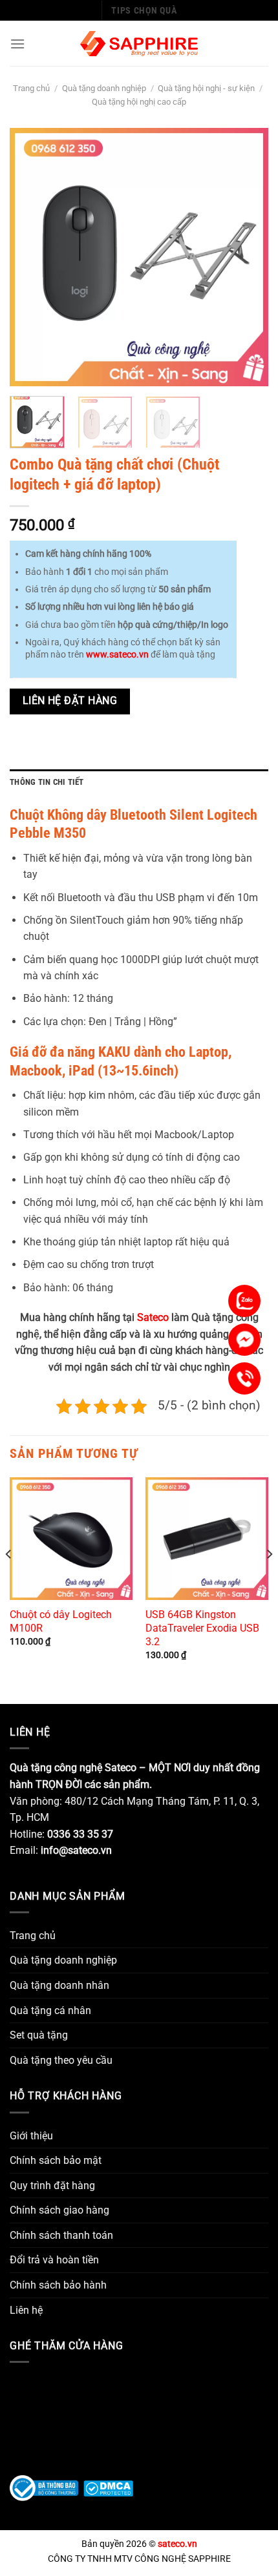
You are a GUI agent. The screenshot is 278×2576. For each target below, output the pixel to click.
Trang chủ (31, 88)
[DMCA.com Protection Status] (109, 2487)
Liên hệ (26, 2310)
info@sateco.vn (76, 1850)
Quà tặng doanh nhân (59, 1985)
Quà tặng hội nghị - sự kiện (206, 88)
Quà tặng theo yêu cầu (61, 2060)
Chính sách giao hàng (59, 2210)
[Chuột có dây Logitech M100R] (71, 1539)
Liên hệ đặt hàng (70, 701)
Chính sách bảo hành (58, 2285)
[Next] (247, 257)
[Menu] (17, 44)
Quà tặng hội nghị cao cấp (139, 102)
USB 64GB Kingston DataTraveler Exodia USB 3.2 (202, 1628)
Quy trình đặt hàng (52, 2186)
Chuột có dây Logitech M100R (61, 1621)
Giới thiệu (31, 2136)
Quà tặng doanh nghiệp (104, 88)
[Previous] (31, 257)
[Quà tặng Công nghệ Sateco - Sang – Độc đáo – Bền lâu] (139, 44)
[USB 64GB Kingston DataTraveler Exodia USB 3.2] (207, 1539)
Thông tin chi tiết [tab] (47, 782)
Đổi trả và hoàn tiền (54, 2260)
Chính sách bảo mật (56, 2160)
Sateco (153, 1317)
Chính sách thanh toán (61, 2235)
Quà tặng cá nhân (50, 2010)
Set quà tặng (39, 2035)
